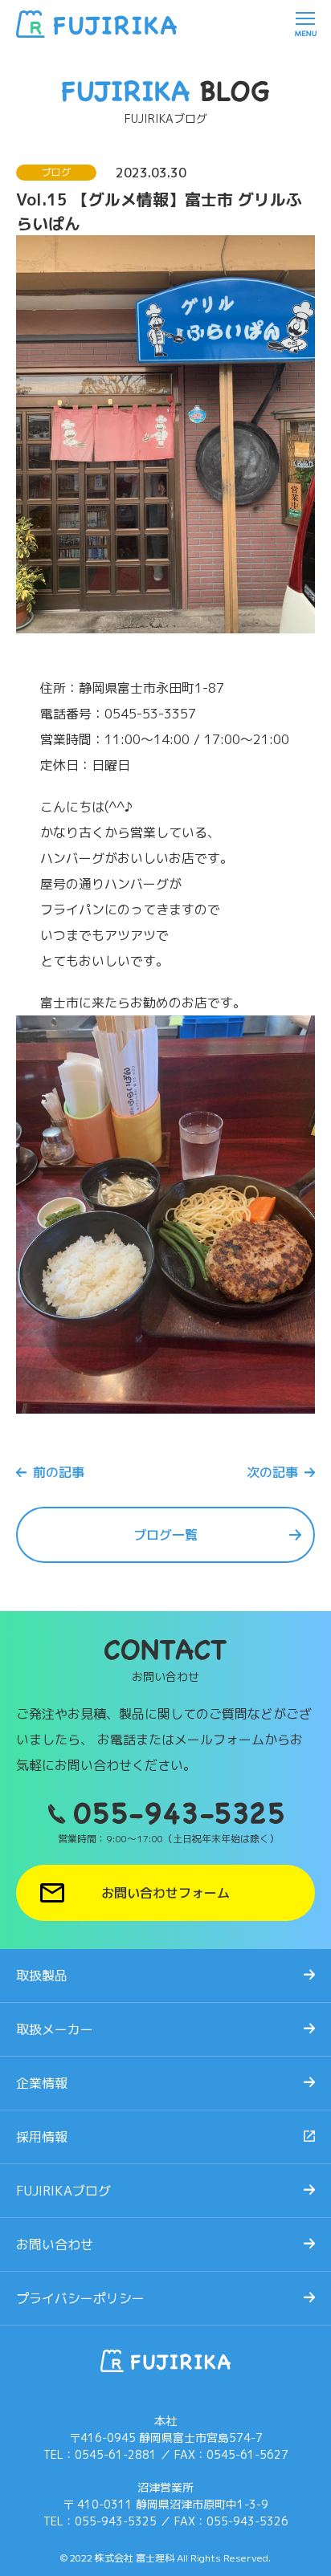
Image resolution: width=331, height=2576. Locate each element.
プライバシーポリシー (80, 2298)
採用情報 (42, 2137)
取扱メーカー (55, 2029)
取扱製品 (42, 1976)
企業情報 (42, 2083)
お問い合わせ (55, 2244)
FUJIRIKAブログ (63, 2191)
